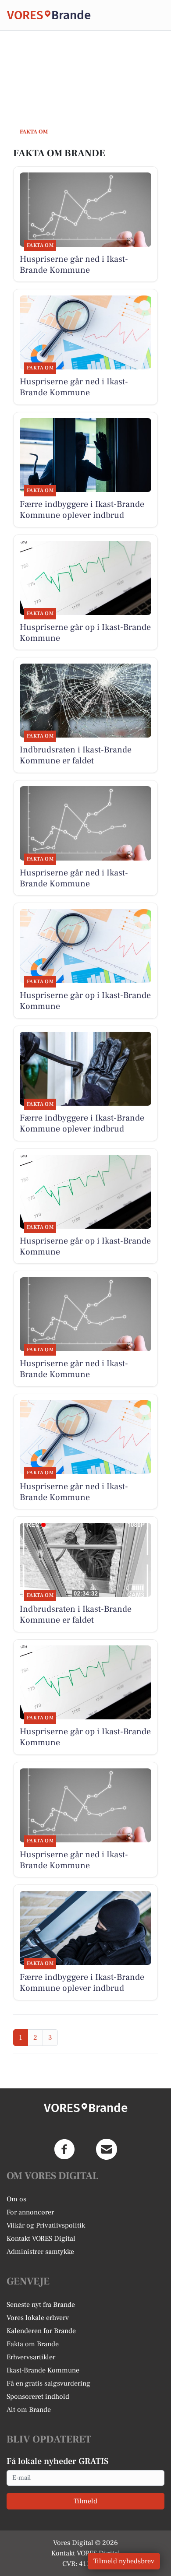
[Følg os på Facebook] (64, 2149)
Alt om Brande (29, 2410)
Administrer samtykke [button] (40, 2252)
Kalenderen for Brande (41, 2331)
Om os (16, 2199)
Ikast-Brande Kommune (43, 2370)
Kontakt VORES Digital (41, 2239)
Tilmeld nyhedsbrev (124, 2561)
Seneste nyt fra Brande (41, 2305)
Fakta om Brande (33, 2344)
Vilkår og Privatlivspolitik (46, 2225)
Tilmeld (85, 2501)
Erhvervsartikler (31, 2357)
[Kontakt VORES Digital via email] (107, 2149)
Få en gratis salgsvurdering (48, 2383)
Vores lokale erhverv (38, 2318)
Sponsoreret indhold (38, 2397)
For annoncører (30, 2212)
